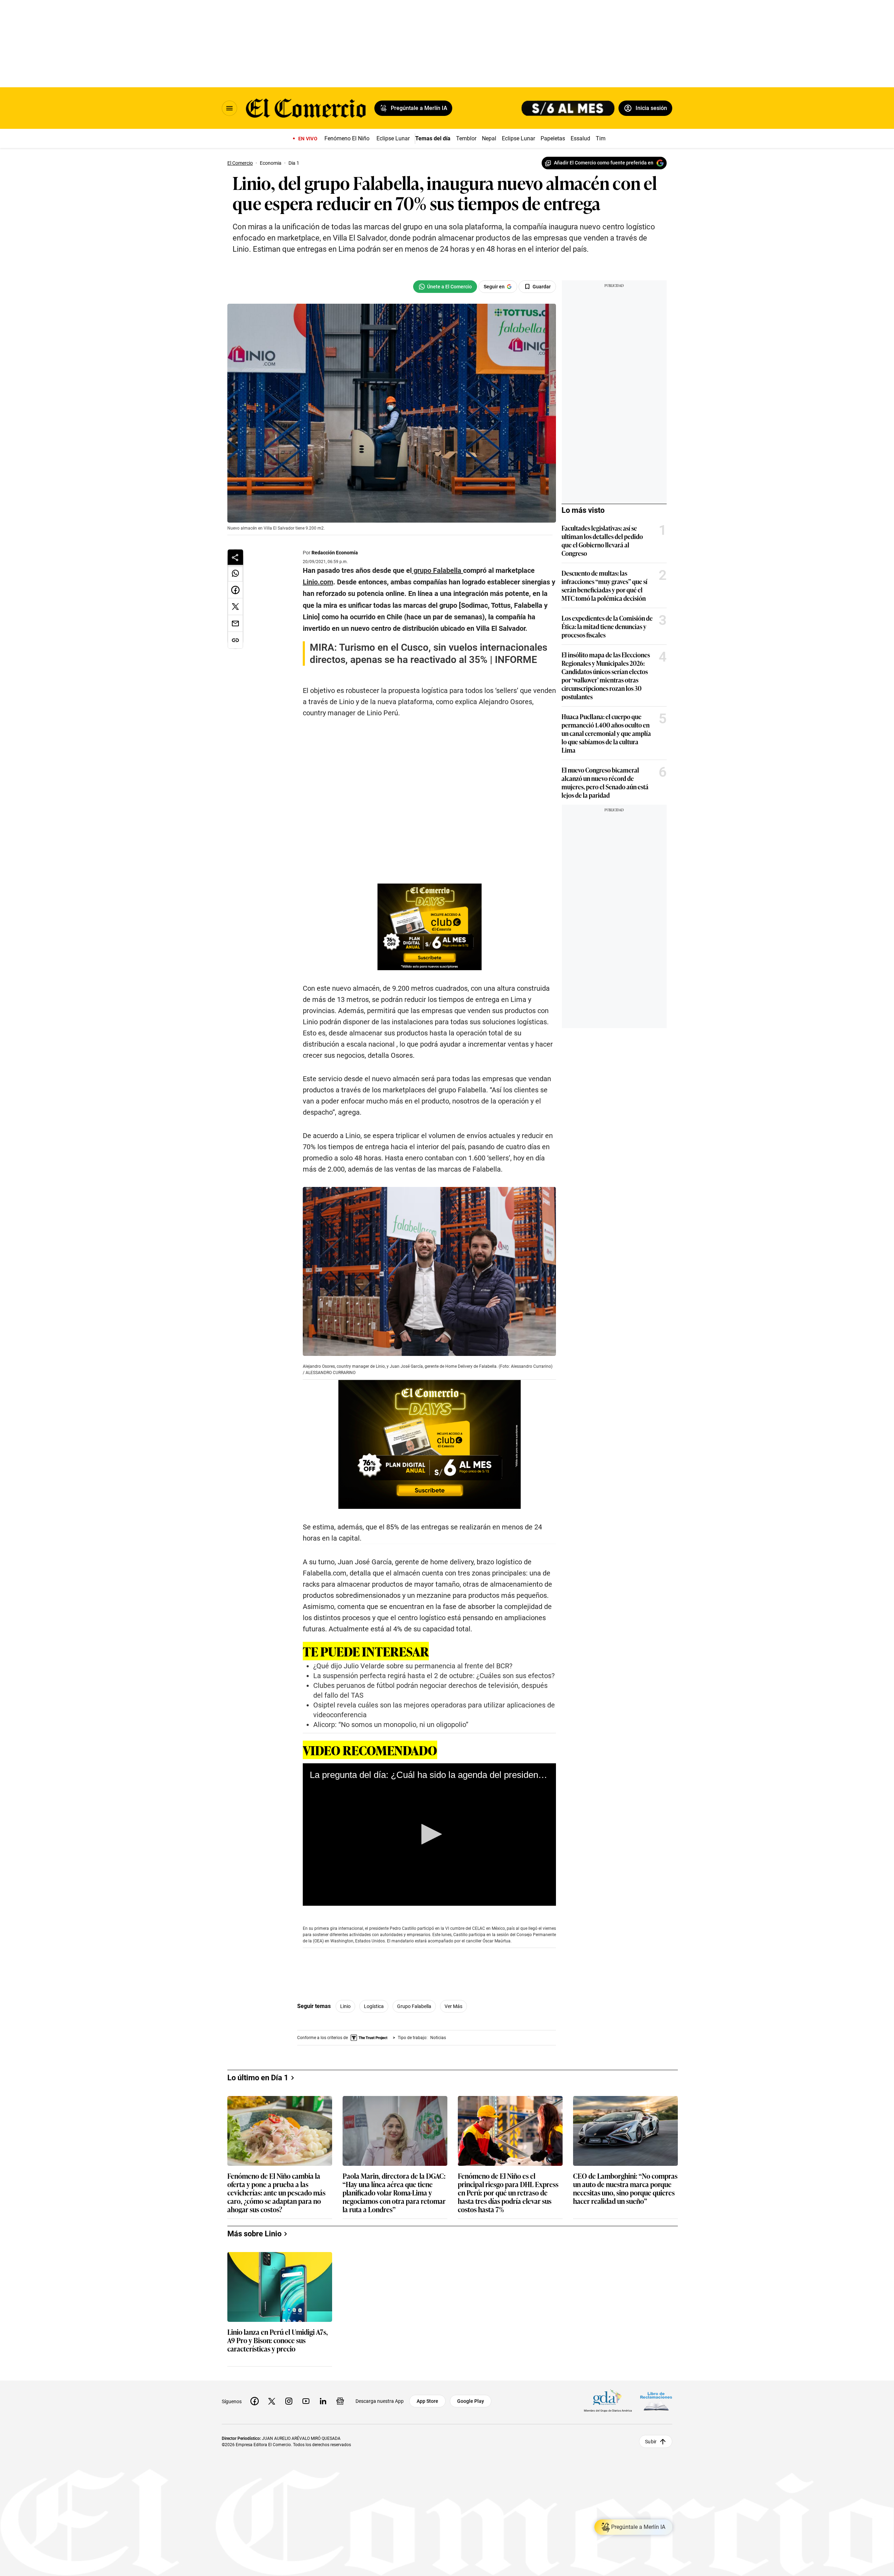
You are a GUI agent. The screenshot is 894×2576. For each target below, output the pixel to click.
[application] (429, 1835)
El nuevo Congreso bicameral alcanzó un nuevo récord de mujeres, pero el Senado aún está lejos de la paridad (605, 782)
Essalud (580, 138)
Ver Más (453, 2006)
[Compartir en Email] (235, 623)
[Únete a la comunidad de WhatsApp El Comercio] (445, 287)
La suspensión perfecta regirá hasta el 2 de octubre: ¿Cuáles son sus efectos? (434, 1676)
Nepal (489, 138)
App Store (427, 2401)
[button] (429, 1834)
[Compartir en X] (235, 607)
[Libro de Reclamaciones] (656, 2401)
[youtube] (306, 2401)
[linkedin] (323, 2401)
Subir (651, 2442)
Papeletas (553, 138)
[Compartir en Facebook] (235, 590)
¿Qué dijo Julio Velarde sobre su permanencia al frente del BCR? (413, 1666)
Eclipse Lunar (393, 138)
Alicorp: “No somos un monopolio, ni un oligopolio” (391, 1725)
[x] (272, 2401)
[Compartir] (235, 557)
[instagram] (289, 2401)
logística (374, 2006)
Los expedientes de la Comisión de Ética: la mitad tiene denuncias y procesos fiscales (607, 626)
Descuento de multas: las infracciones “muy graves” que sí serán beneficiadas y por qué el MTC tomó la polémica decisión (604, 585)
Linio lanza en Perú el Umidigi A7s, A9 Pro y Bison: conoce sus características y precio (278, 2341)
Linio (345, 2006)
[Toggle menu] (229, 108)
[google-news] (340, 2401)
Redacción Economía (335, 553)
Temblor (466, 138)
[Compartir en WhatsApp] (235, 573)
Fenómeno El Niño (347, 138)
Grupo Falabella (414, 2006)
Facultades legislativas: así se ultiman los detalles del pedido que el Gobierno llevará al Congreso (602, 540)
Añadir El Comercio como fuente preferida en (604, 163)
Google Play (471, 2401)
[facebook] (255, 2401)
